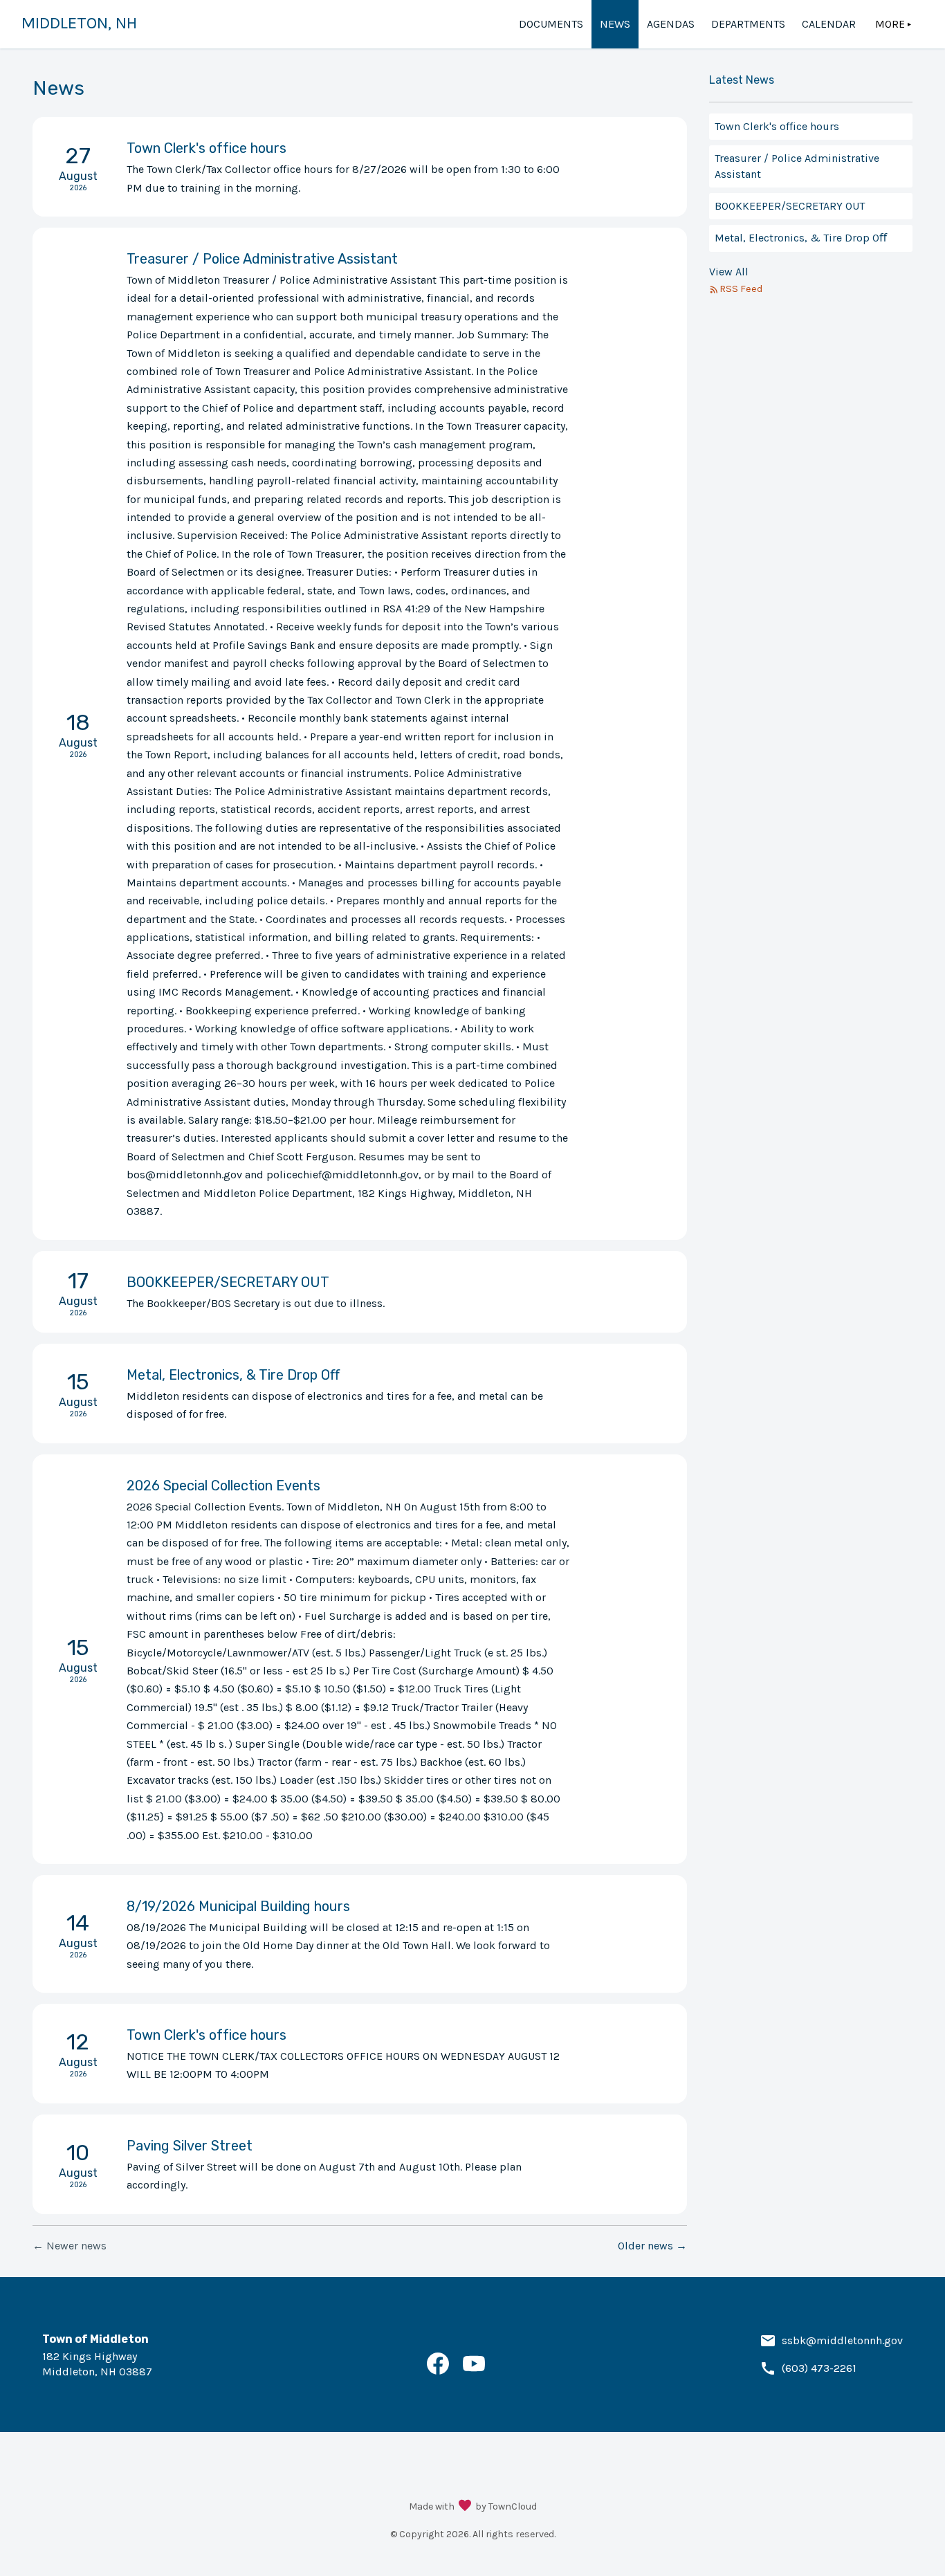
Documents (551, 24)
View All (729, 272)
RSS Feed (741, 289)
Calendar (829, 24)
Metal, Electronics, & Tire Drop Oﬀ (801, 238)
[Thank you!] (465, 2507)
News (615, 24)
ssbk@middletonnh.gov (842, 2340)
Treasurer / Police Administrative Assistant (797, 166)
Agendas (671, 24)
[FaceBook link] (438, 2371)
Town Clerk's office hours (777, 126)
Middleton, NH (79, 23)
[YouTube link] (474, 2371)
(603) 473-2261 (819, 2368)
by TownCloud (506, 2506)
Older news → (652, 2246)
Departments (748, 24)
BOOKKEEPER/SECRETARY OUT (790, 206)
